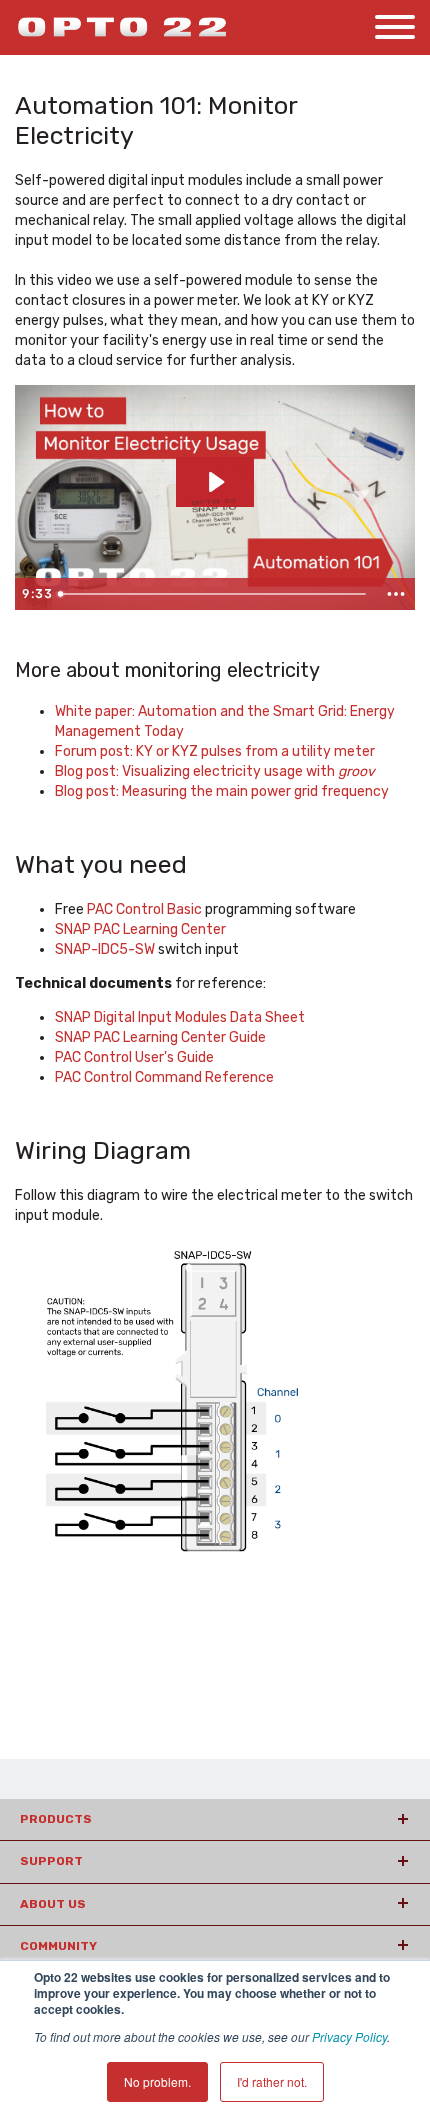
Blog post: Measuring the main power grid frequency (222, 791)
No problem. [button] (157, 2081)
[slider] (214, 594)
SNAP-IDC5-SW (105, 949)
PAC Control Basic (144, 909)
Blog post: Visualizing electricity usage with (215, 771)
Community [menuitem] (58, 1946)
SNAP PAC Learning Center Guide (160, 1037)
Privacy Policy (349, 2036)
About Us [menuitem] (53, 1904)
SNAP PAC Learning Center (140, 929)
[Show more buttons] (396, 594)
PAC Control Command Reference (164, 1077)
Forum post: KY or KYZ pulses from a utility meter (215, 751)
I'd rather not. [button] (272, 2081)
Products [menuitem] (56, 1819)
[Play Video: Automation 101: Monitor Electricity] (215, 482)
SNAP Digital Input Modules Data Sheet (180, 1017)
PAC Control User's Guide (134, 1057)
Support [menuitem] (51, 1861)
